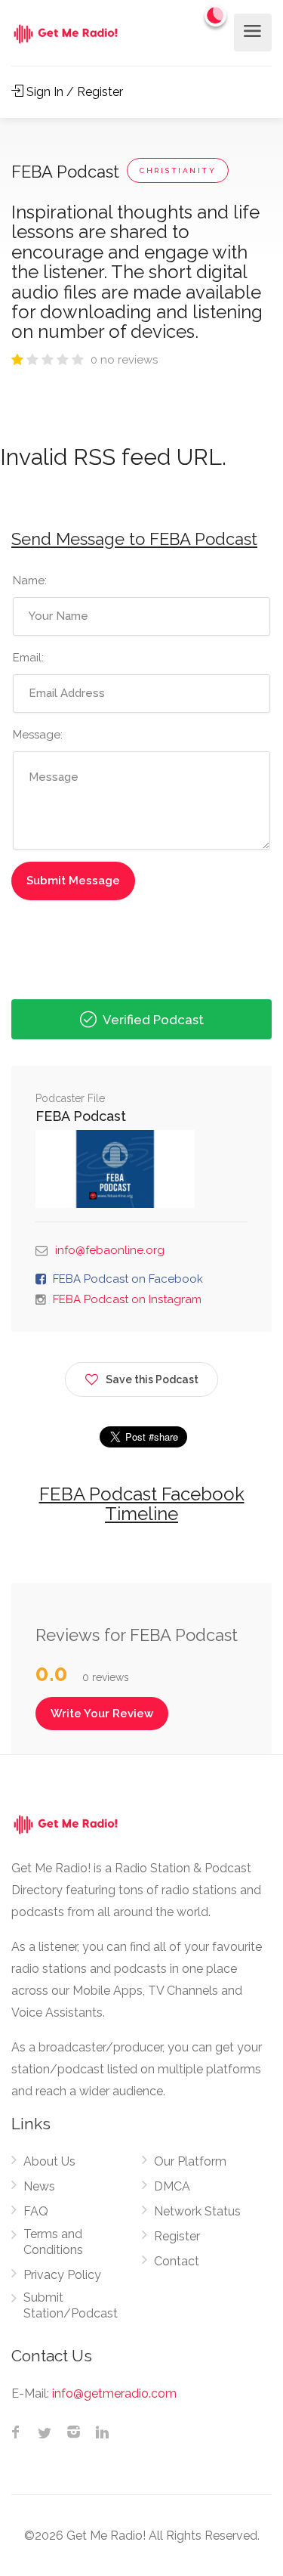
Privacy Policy (62, 2275)
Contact (177, 2261)
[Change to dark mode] (216, 15)
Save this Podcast (152, 1379)
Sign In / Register (73, 92)
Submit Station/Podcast (71, 2305)
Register (177, 2236)
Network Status (197, 2211)
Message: (38, 735)
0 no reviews (124, 360)
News (39, 2186)
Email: (28, 658)
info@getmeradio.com (114, 2393)
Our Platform (190, 2161)
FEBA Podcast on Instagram (127, 1299)
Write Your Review (102, 1714)
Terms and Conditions (53, 2242)
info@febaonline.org (110, 1250)
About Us (49, 2161)
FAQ (36, 2211)
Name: (30, 581)
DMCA (172, 2186)
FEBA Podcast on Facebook (128, 1279)
